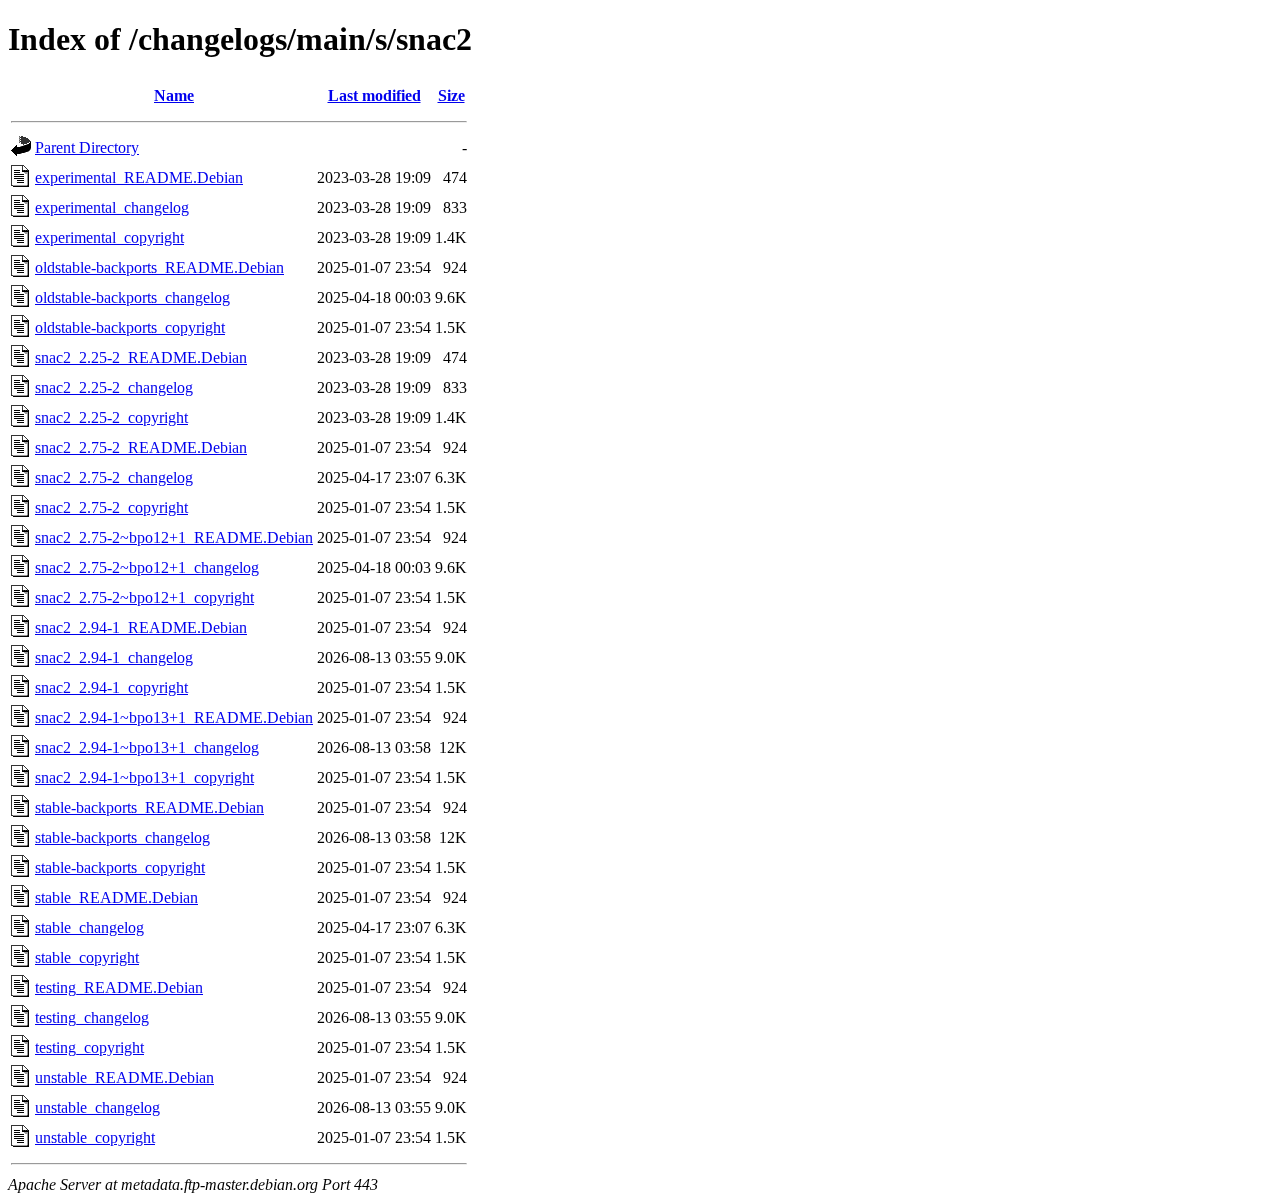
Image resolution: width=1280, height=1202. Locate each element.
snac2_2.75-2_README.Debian (141, 447)
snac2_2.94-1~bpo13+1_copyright (144, 777)
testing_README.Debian (119, 987)
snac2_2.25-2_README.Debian (141, 357)
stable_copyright (87, 957)
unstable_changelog (97, 1107)
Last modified (374, 95)
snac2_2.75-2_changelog (114, 477)
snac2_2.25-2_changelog (114, 387)
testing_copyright (89, 1047)
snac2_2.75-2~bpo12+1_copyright (144, 597)
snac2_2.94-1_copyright (111, 687)
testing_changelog (92, 1017)
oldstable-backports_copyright (130, 327)
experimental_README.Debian (139, 177)
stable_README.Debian (116, 897)
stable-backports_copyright (120, 867)
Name (174, 95)
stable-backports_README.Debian (149, 807)
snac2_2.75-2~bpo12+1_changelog (147, 567)
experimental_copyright (109, 237)
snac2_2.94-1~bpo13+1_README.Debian (174, 717)
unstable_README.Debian (124, 1077)
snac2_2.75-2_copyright (111, 507)
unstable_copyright (95, 1137)
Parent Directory (87, 147)
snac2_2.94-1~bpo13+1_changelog (147, 747)
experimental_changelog (112, 207)
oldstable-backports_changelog (132, 297)
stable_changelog (89, 927)
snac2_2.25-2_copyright (111, 417)
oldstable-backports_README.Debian (159, 267)
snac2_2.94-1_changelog (114, 657)
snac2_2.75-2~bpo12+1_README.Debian (174, 537)
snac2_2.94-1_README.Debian (141, 627)
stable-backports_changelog (122, 837)
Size (451, 95)
